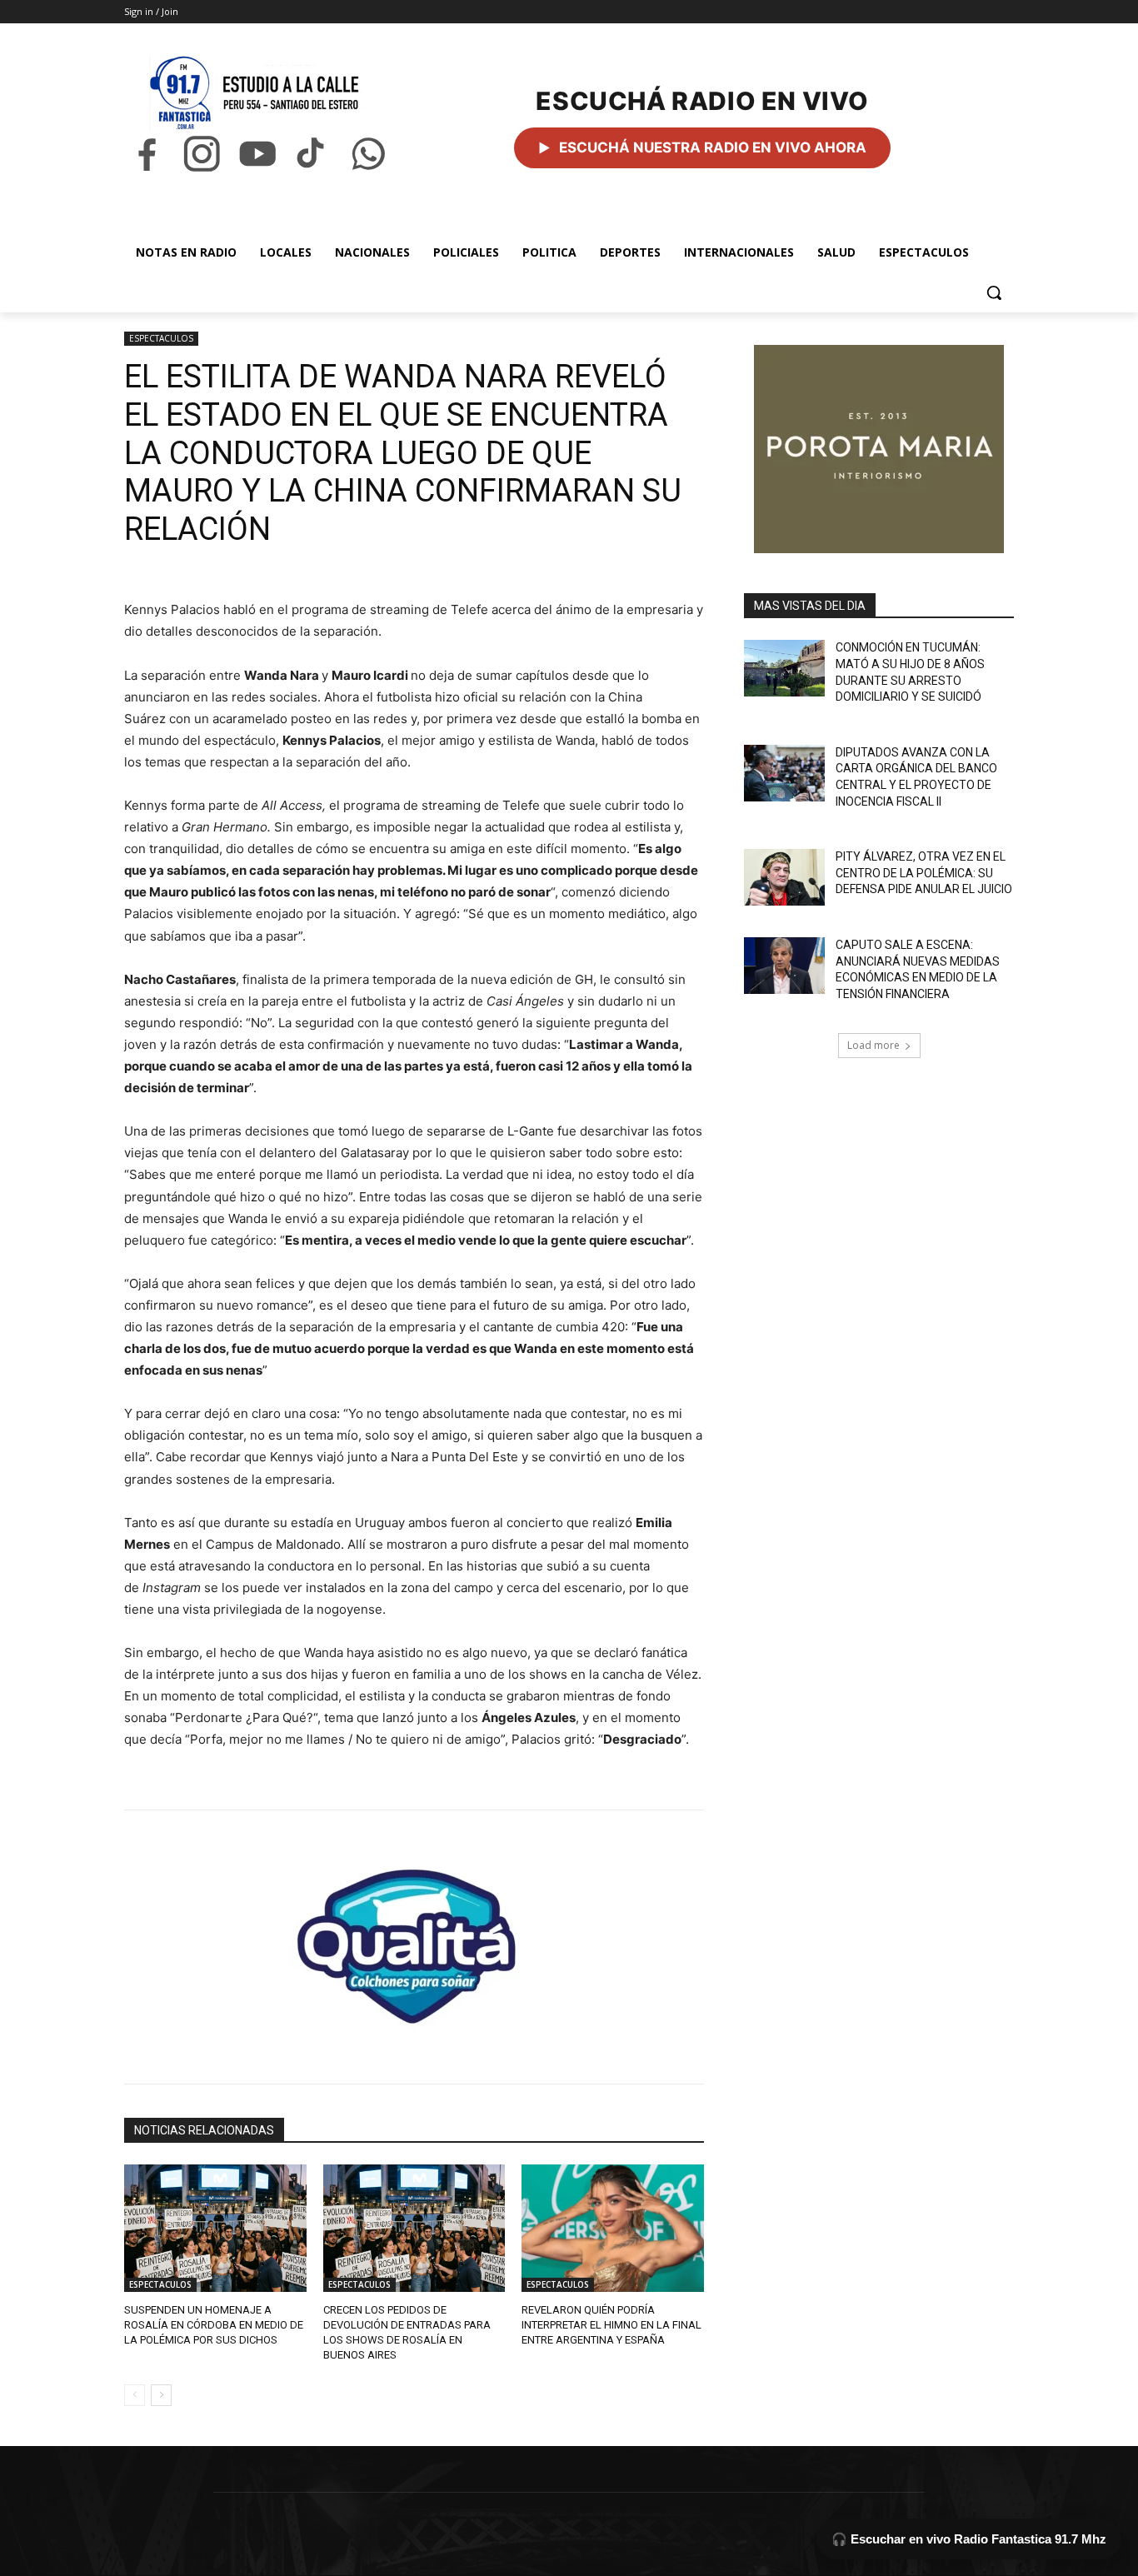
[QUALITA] (414, 1939)
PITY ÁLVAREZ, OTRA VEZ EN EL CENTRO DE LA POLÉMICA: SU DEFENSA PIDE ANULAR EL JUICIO (924, 873)
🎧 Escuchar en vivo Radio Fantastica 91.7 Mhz (969, 2539)
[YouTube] (257, 154)
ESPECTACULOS (161, 338)
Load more (873, 1045)
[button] (994, 292)
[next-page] (161, 2395)
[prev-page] (135, 2395)
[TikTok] (312, 154)
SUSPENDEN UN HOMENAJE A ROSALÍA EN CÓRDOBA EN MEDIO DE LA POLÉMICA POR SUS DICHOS (214, 2325)
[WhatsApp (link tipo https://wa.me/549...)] (368, 154)
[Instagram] (202, 154)
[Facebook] (147, 154)
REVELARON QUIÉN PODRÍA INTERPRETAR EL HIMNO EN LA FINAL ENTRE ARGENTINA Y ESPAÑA (611, 2325)
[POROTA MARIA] (879, 449)
